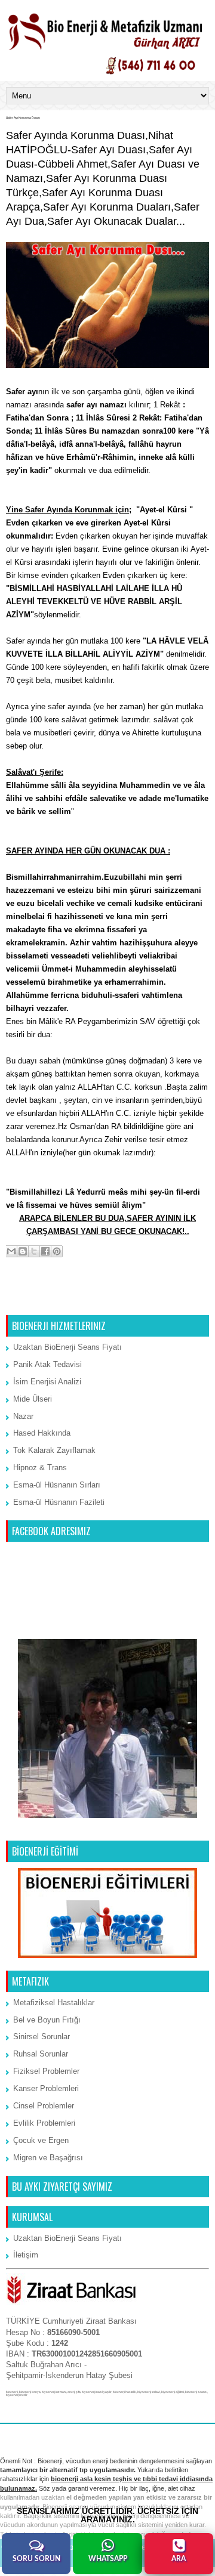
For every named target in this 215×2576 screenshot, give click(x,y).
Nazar (23, 1416)
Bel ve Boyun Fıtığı (47, 2020)
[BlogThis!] (23, 1251)
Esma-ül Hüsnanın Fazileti (59, 1502)
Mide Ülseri (33, 1399)
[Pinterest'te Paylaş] (57, 1251)
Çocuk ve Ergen (41, 2140)
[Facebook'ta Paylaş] (45, 1251)
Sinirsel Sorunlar (42, 2037)
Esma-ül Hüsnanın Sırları (57, 1485)
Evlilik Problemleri (44, 2123)
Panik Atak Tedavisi (47, 1364)
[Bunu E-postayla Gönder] (11, 1251)
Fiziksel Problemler (46, 2071)
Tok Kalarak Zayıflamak (54, 1450)
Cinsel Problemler (44, 2106)
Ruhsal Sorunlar (41, 2054)
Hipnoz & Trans (40, 1468)
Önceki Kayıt (183, 1300)
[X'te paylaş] (34, 1251)
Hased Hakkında (42, 1433)
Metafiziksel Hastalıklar (54, 2003)
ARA (179, 2559)
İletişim (26, 2255)
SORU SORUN (36, 2559)
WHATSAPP (108, 2559)
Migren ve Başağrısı (48, 2158)
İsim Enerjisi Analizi (47, 1382)
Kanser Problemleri (46, 2088)
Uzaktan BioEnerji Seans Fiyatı (67, 1347)
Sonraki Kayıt (33, 1300)
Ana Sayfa (108, 1300)
